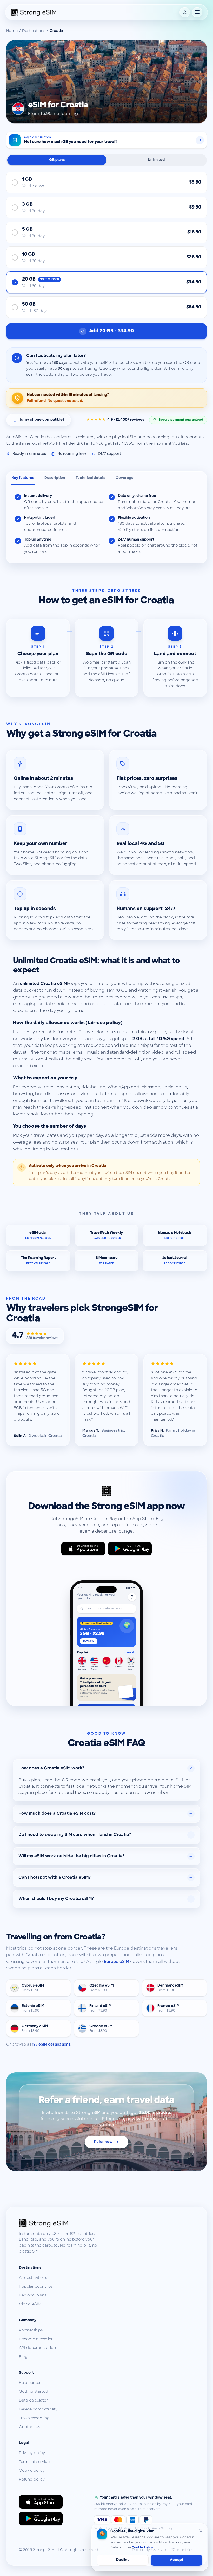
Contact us (29, 2427)
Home (12, 31)
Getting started (34, 2392)
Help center (30, 2383)
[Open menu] (197, 12)
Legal (24, 2443)
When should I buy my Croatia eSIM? (56, 1899)
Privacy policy (32, 2453)
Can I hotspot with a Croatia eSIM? (55, 1878)
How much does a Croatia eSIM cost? (57, 1814)
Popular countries (36, 2287)
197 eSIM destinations (51, 2045)
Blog (23, 2357)
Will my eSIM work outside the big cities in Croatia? (72, 1856)
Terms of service (34, 2462)
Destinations (34, 31)
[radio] (106, 183)
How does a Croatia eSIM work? (51, 1768)
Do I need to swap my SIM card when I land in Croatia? (75, 1835)
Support (26, 2373)
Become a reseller (36, 2339)
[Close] (201, 2530)
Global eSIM (30, 2304)
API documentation (37, 2348)
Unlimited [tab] (156, 160)
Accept (177, 2560)
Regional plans (33, 2296)
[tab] (23, 478)
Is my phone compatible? (42, 420)
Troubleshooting (34, 2418)
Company (28, 2320)
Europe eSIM (117, 1962)
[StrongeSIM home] (34, 12)
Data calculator (34, 2401)
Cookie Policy (142, 2548)
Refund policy (32, 2480)
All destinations (33, 2278)
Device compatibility (38, 2409)
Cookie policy (32, 2471)
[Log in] (185, 12)
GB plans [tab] (57, 160)
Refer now (103, 2142)
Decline (123, 2560)
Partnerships (31, 2330)
